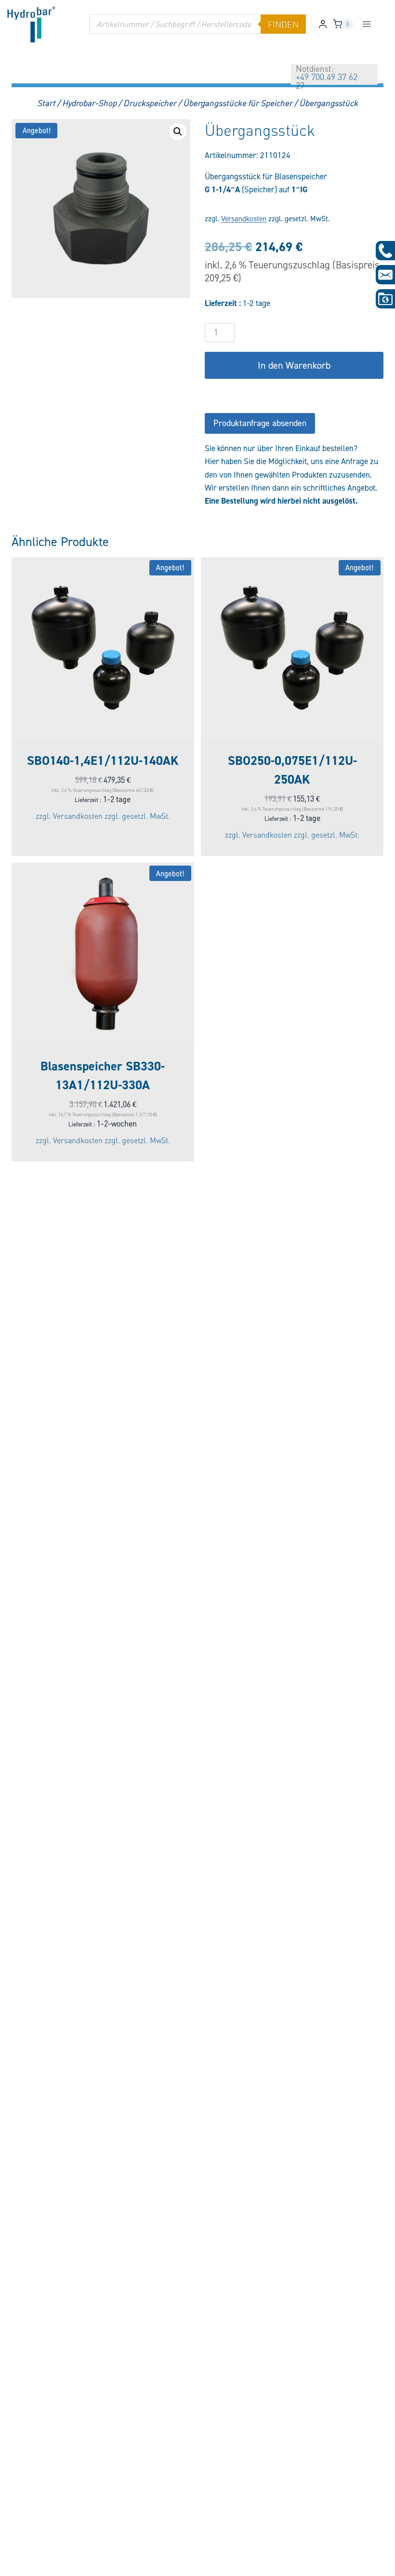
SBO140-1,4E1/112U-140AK (103, 761)
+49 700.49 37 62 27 (327, 81)
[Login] (323, 24)
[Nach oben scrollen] (23, 2562)
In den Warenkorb (294, 365)
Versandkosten (244, 219)
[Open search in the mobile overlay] (197, 24)
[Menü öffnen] (367, 24)
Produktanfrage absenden (260, 423)
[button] (178, 132)
